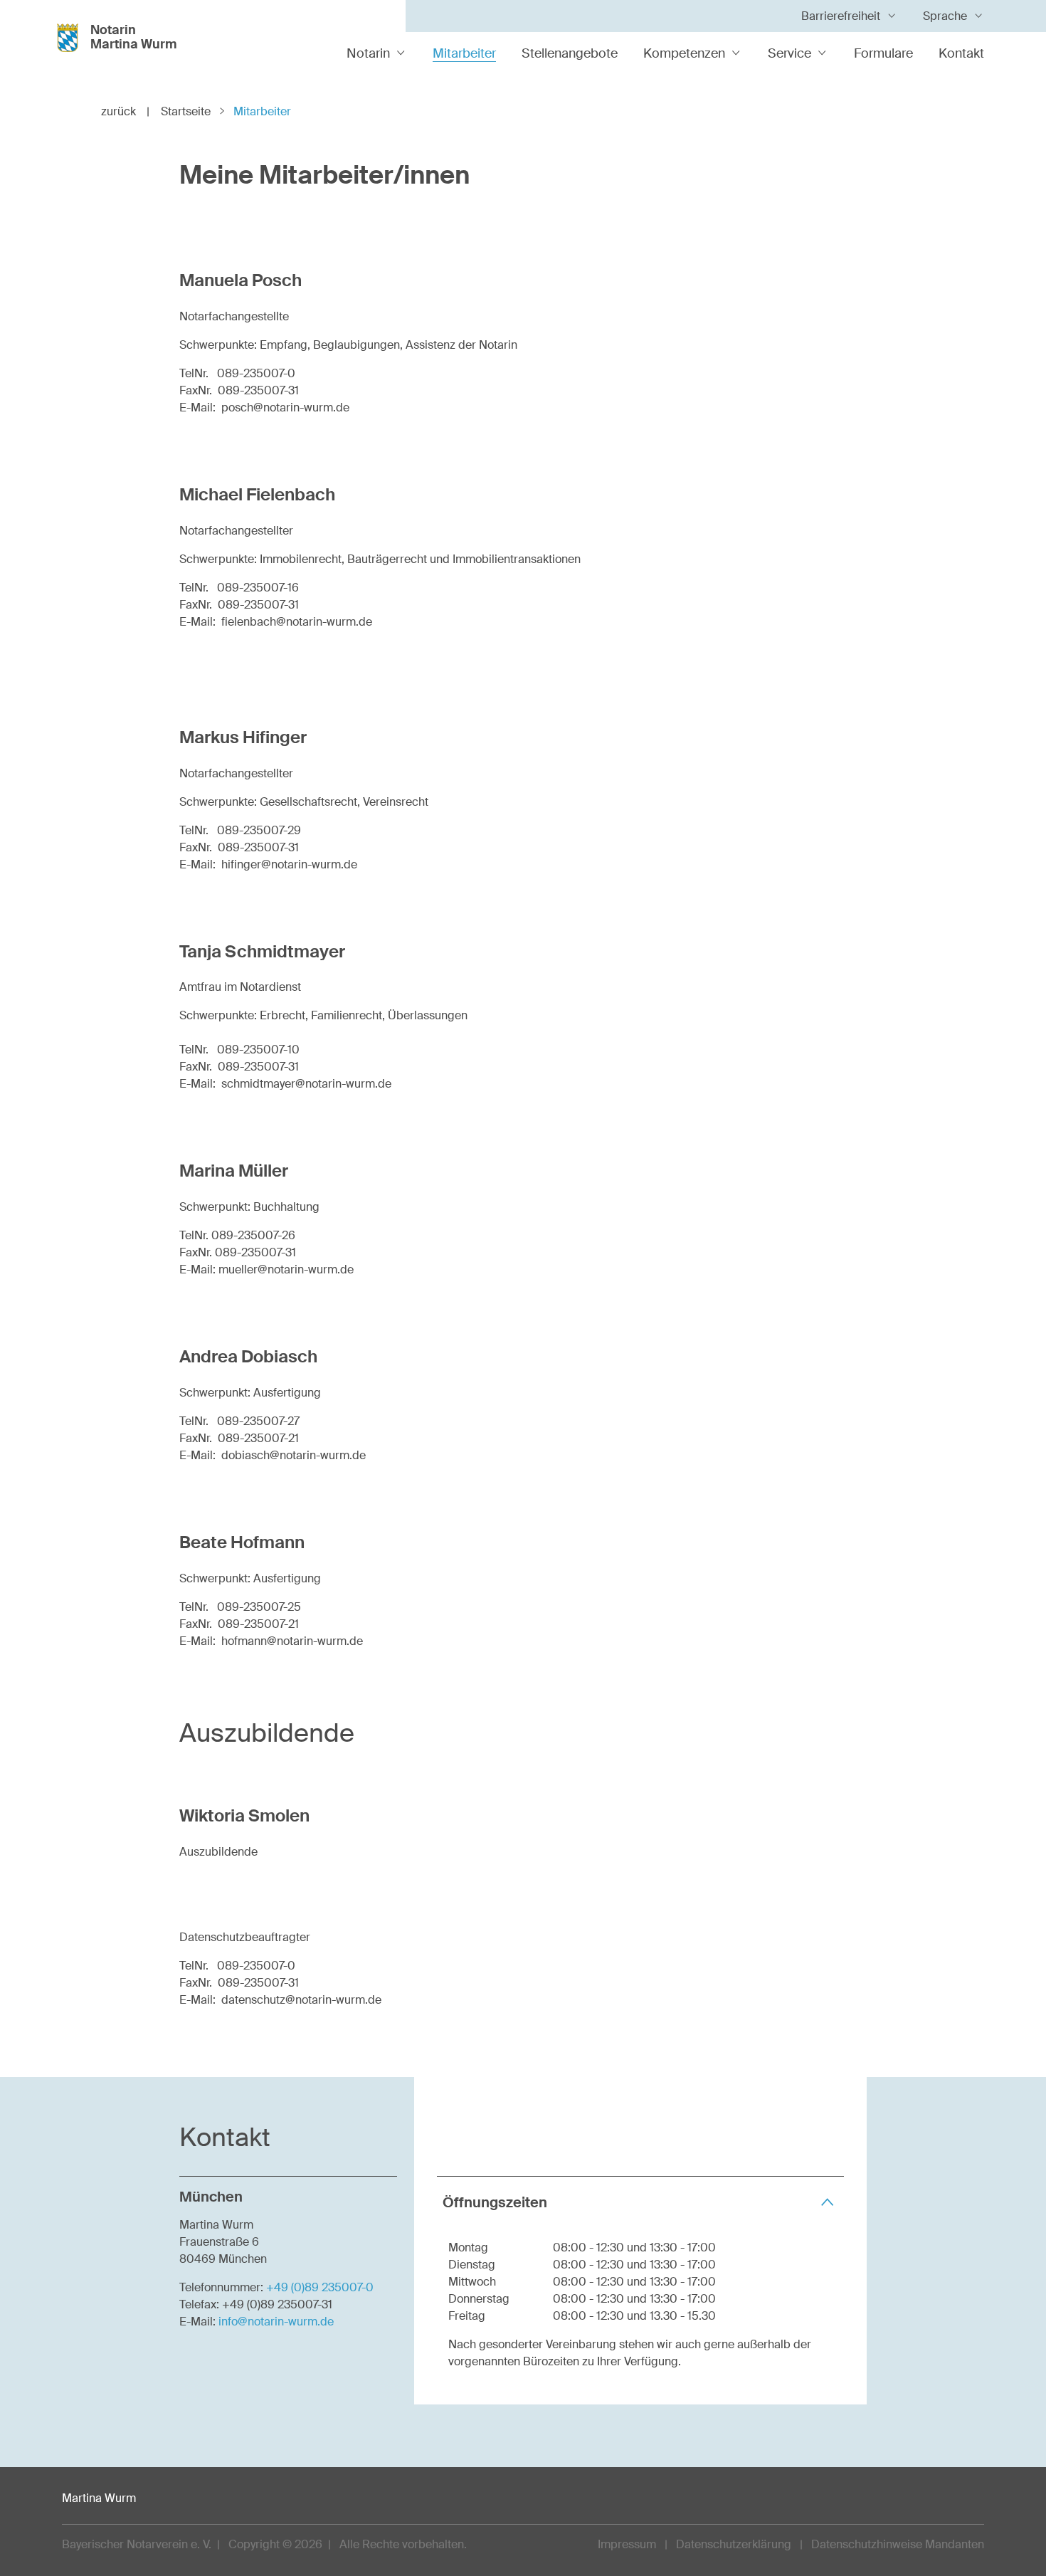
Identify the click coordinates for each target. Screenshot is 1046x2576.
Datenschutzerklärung (734, 2544)
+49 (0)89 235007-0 (320, 2287)
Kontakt (961, 53)
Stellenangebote (570, 53)
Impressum (627, 2544)
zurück (125, 111)
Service (789, 53)
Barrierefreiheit (841, 16)
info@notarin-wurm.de (276, 2322)
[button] (640, 2202)
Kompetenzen (684, 53)
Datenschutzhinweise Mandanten (898, 2544)
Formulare (883, 53)
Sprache (945, 16)
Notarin (368, 53)
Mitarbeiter (464, 53)
